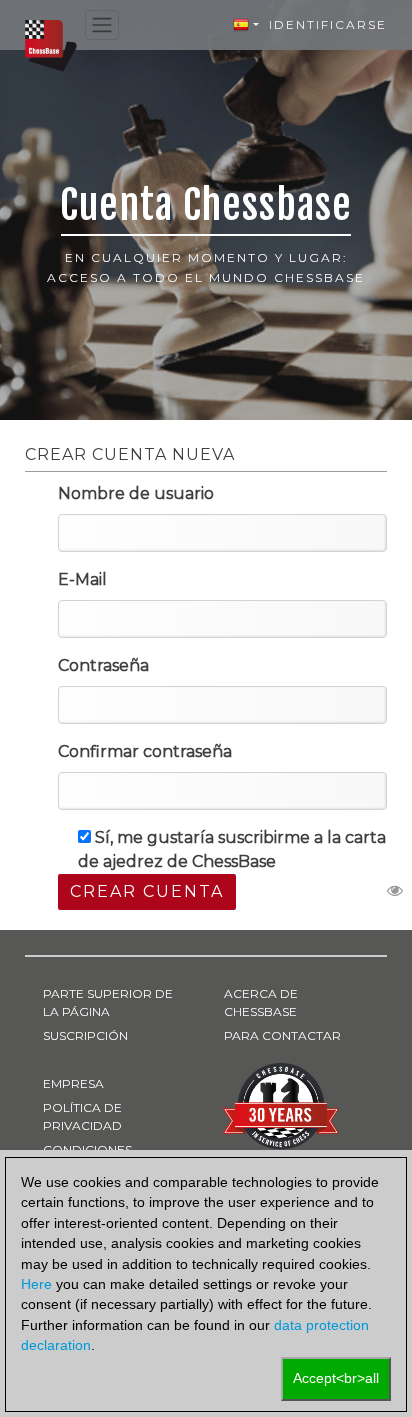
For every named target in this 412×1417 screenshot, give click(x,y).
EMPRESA (73, 1083)
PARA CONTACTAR (282, 1035)
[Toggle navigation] (102, 25)
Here (36, 1284)
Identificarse (328, 24)
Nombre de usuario (136, 493)
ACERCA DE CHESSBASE (261, 1002)
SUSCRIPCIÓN (85, 1035)
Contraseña (103, 665)
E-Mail (82, 579)
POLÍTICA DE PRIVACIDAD (82, 1116)
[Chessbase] (51, 44)
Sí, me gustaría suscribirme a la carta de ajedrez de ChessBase (232, 849)
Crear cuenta (147, 891)
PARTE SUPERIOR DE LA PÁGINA (108, 1002)
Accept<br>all (336, 1378)
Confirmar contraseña (145, 751)
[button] (246, 25)
